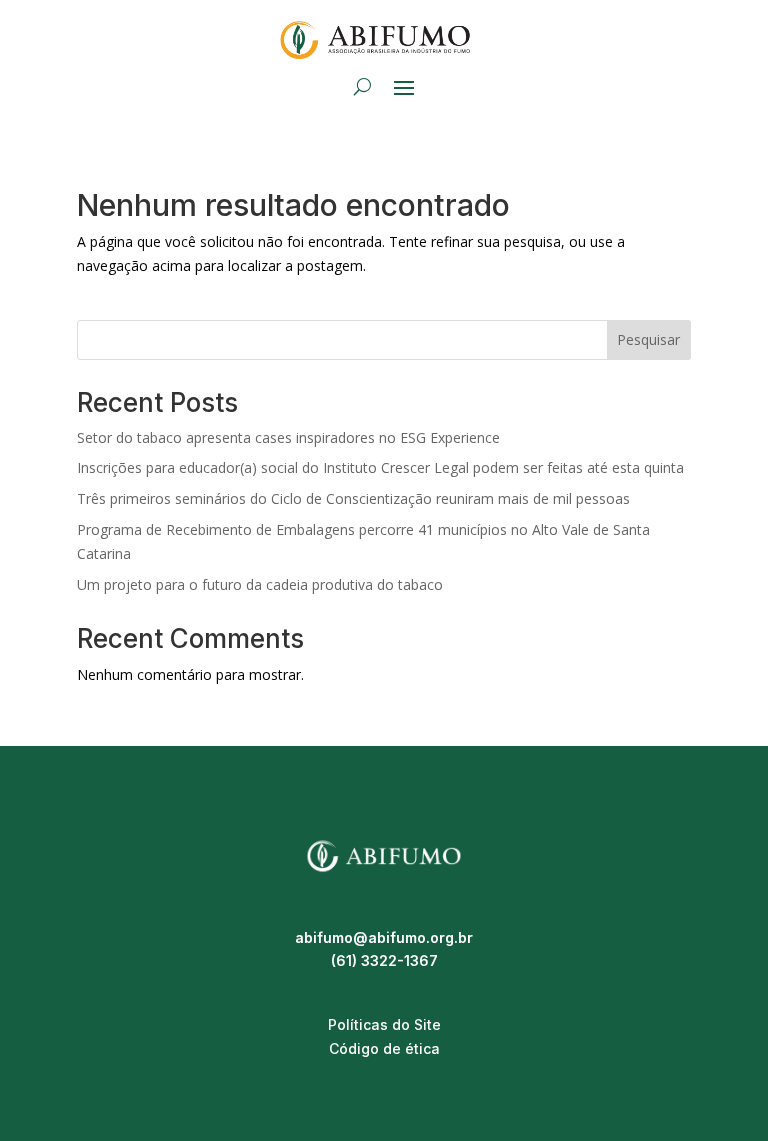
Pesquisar (648, 339)
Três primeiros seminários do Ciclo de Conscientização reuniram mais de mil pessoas (357, 498)
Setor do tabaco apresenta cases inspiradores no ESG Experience (288, 437)
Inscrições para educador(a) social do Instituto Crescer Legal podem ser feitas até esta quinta (380, 467)
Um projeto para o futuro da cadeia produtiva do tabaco (260, 584)
